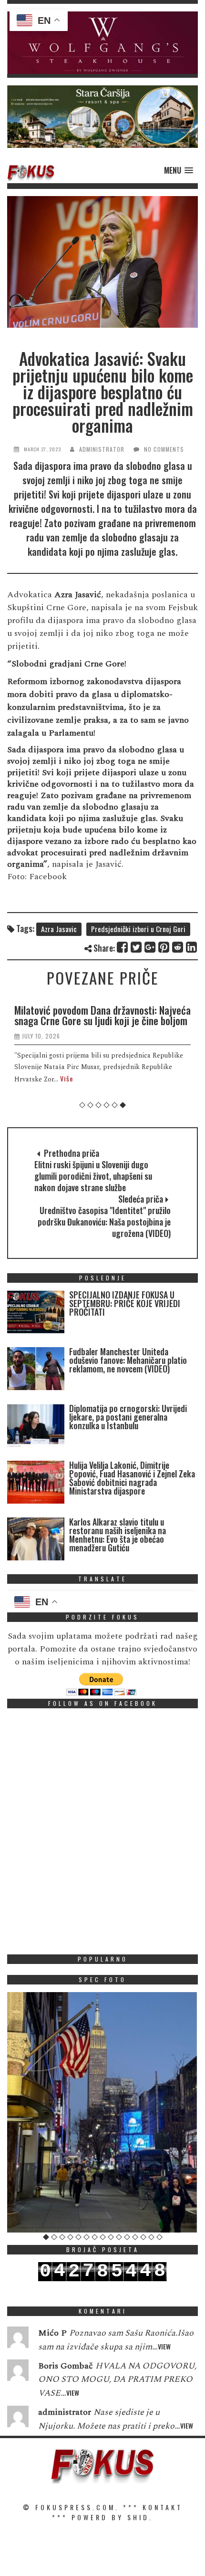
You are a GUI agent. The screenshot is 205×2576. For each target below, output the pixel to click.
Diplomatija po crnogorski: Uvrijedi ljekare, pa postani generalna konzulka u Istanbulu (128, 1417)
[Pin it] (164, 947)
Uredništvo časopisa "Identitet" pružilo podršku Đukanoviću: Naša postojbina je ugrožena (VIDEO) (104, 1222)
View (164, 2346)
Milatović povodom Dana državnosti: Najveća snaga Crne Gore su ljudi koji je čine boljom (102, 1015)
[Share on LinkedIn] (192, 947)
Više (67, 1078)
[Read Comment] (18, 2339)
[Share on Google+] (150, 947)
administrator (102, 449)
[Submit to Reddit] (178, 947)
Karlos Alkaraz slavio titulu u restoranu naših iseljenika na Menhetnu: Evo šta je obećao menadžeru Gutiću (118, 1535)
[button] (102, 43)
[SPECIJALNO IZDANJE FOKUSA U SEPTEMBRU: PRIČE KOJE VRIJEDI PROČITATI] (36, 1314)
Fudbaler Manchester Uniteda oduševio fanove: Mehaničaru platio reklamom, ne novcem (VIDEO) (128, 1360)
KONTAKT (163, 2507)
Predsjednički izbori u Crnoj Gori (138, 929)
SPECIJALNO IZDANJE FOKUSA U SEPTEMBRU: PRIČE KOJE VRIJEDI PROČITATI (125, 1303)
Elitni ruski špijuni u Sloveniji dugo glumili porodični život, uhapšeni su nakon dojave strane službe (93, 1176)
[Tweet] (137, 947)
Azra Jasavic (59, 929)
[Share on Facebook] (123, 947)
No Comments (164, 449)
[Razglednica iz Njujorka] (102, 2112)
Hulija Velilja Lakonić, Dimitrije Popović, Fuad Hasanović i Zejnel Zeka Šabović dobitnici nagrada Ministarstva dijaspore (132, 1478)
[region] (102, 43)
